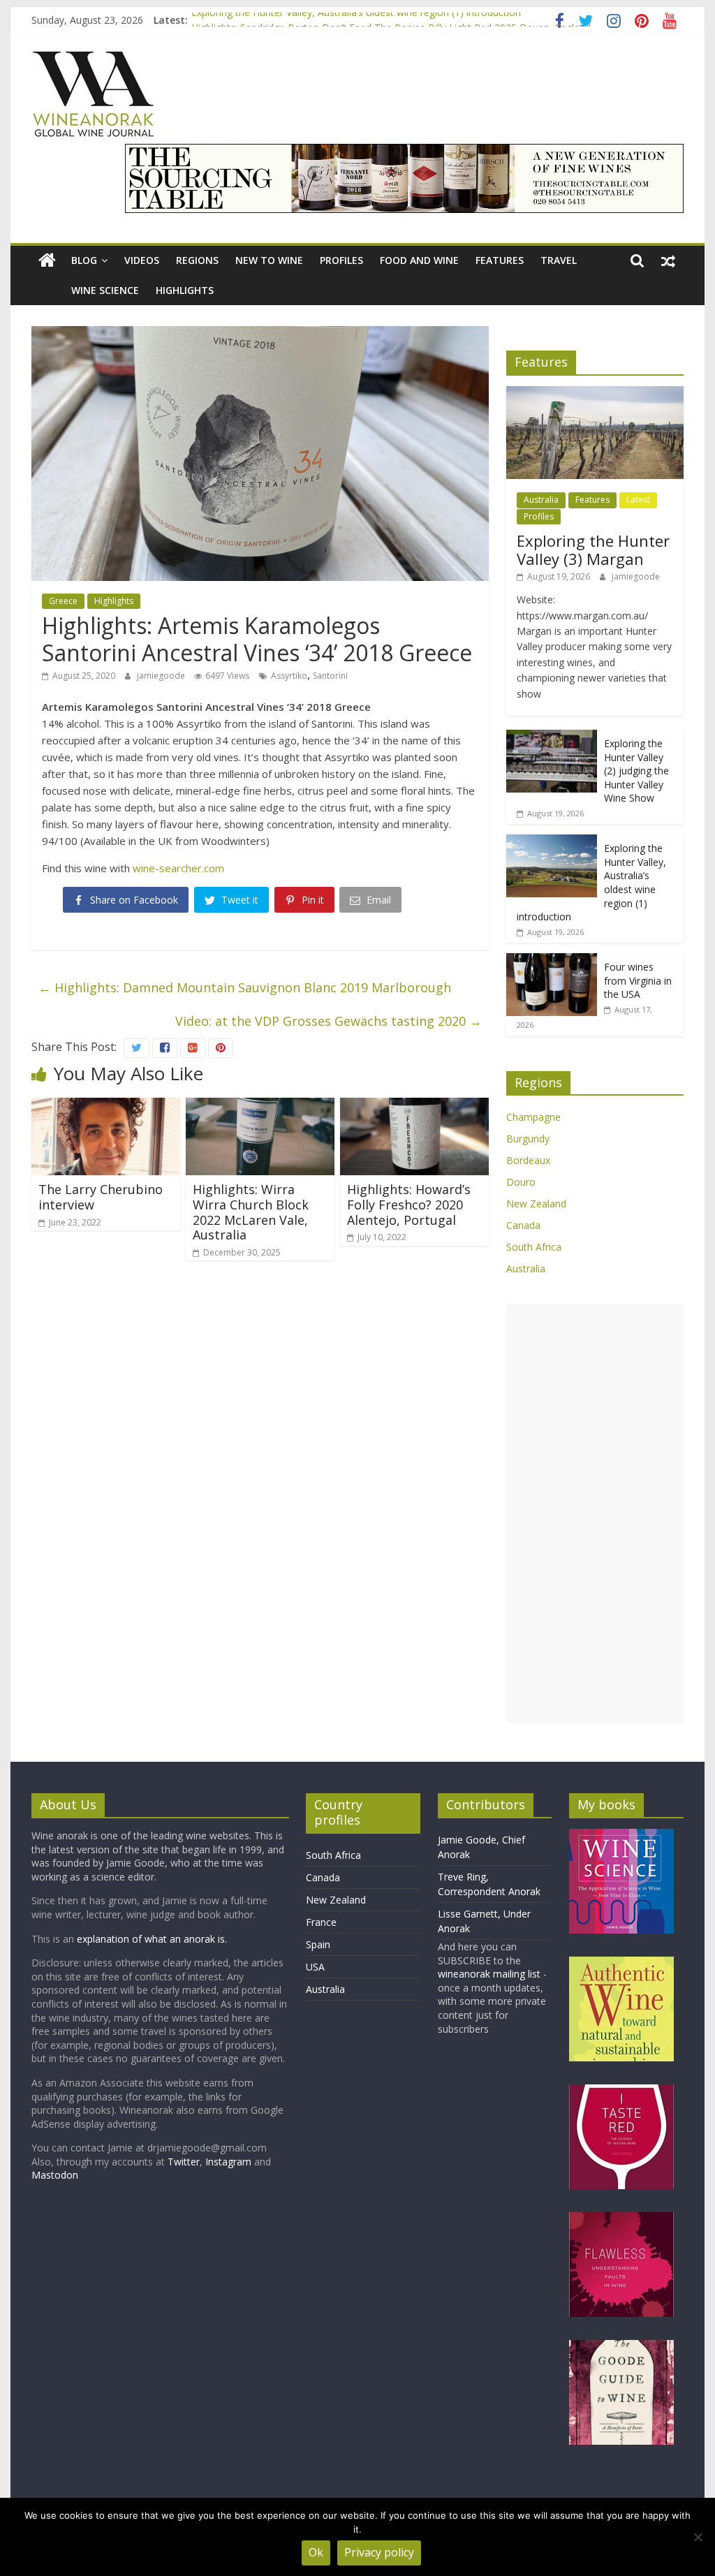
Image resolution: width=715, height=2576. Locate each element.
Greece (63, 601)
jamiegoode (162, 676)
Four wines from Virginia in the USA (638, 980)
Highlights (185, 290)
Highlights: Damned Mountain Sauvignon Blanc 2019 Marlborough (245, 987)
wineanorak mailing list (489, 1974)
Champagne (533, 1117)
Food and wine (419, 260)
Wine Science (105, 290)
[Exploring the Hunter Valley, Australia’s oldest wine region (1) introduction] (552, 842)
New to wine (269, 260)
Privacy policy (379, 2552)
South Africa (534, 1247)
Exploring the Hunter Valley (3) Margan (593, 550)
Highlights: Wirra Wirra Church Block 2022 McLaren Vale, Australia (251, 1212)
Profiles (341, 260)
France (321, 1922)
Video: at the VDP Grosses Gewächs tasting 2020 (329, 1021)
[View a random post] (668, 260)
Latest (638, 500)
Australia (541, 500)
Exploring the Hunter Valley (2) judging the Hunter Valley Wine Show (636, 771)
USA (315, 1967)
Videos (142, 260)
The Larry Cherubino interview (101, 1197)
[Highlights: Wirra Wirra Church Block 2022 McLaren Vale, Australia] (260, 1106)
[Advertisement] (595, 1513)
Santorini (330, 676)
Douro (521, 1182)
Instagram (230, 2162)
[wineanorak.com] (47, 261)
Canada (523, 1225)
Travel (559, 260)
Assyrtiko (289, 676)
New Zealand (536, 1204)
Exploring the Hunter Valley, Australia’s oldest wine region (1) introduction (356, 20)
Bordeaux (528, 1160)
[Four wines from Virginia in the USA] (552, 961)
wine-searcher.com (178, 868)
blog (84, 260)
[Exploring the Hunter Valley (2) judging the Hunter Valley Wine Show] (552, 737)
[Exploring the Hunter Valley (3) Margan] (595, 393)
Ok (316, 2552)
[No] (698, 2537)
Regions (197, 260)
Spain (318, 1944)
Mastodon (55, 2175)
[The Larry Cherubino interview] (106, 1106)
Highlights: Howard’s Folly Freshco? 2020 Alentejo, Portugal (409, 1204)
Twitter (184, 2162)
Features (500, 260)
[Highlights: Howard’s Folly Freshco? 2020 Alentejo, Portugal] (414, 1106)
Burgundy (528, 1139)
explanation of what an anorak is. (152, 1939)
